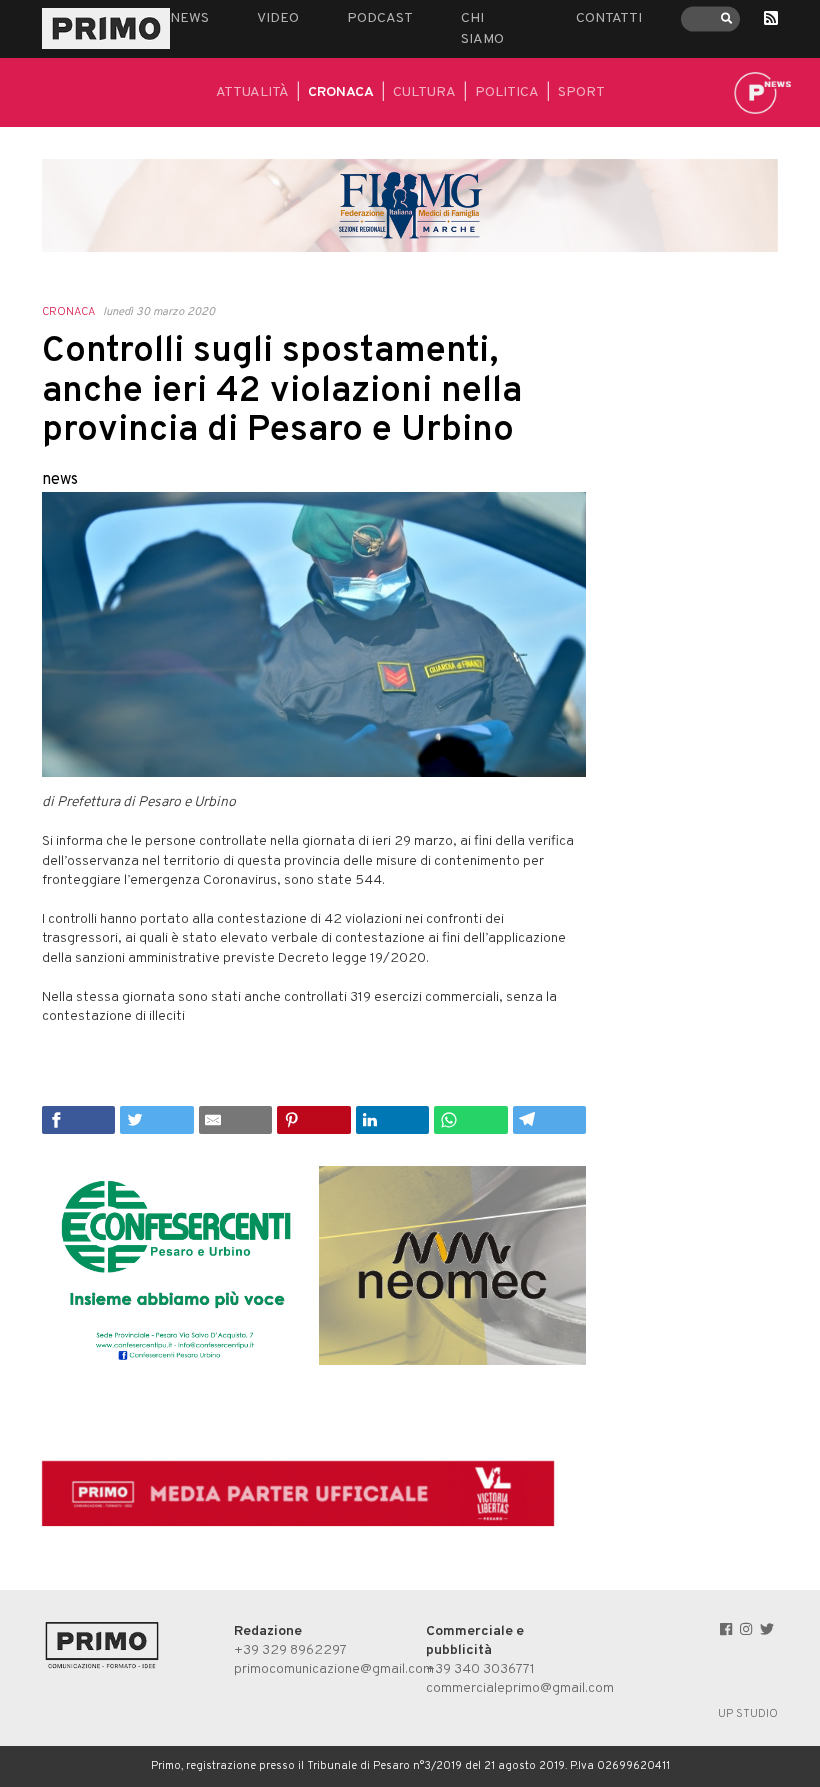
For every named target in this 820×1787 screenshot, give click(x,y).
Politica (507, 92)
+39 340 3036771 (480, 1669)
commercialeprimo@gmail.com (520, 1688)
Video (278, 18)
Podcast (380, 18)
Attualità (252, 92)
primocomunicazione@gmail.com (334, 1669)
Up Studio (748, 1714)
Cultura (424, 92)
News (189, 18)
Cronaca (341, 92)
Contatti (609, 18)
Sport (581, 92)
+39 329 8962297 (290, 1650)
